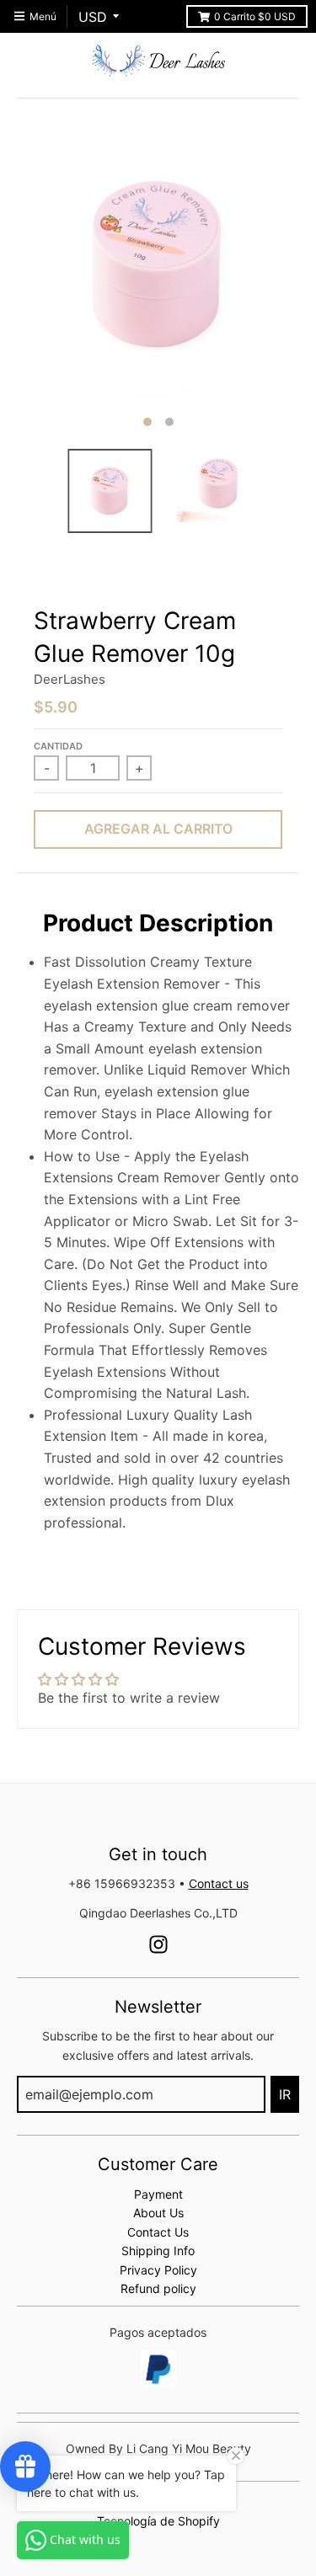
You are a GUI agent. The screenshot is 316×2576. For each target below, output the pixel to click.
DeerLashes (70, 679)
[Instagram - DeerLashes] (158, 1944)
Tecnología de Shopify (158, 2521)
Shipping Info (158, 2251)
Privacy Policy (158, 2270)
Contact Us (158, 2232)
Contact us (219, 1883)
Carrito (255, 16)
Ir (285, 2094)
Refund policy (158, 2288)
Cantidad (58, 746)
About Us (158, 2213)
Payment (158, 2194)
